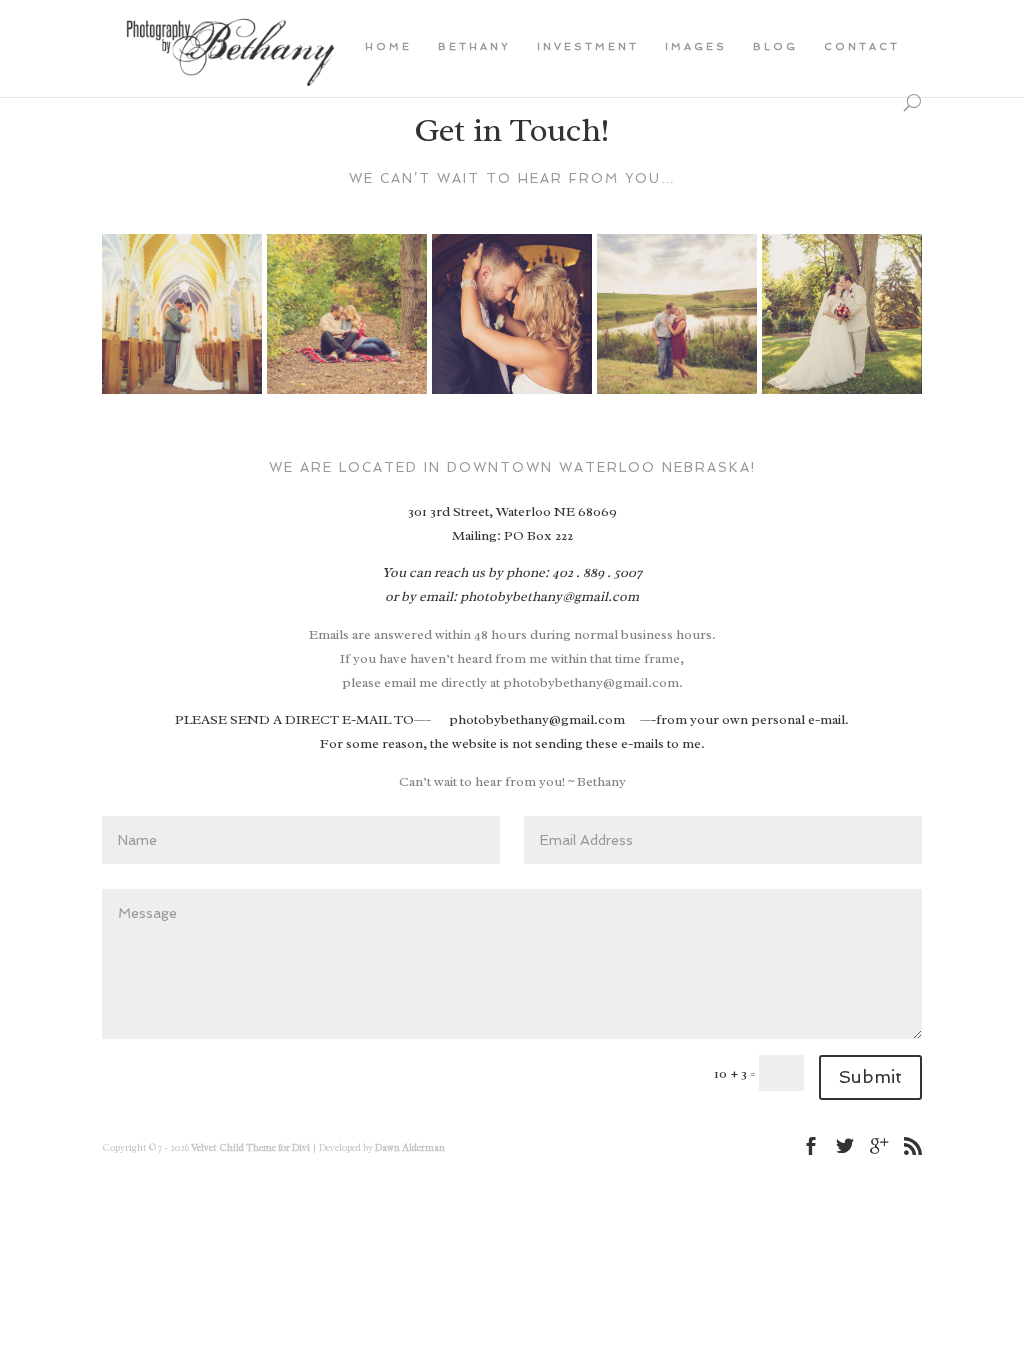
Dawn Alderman (410, 1147)
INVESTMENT (588, 46)
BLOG (775, 46)
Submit (870, 1076)
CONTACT (862, 46)
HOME (388, 46)
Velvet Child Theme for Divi (250, 1147)
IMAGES (696, 46)
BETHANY (474, 46)
